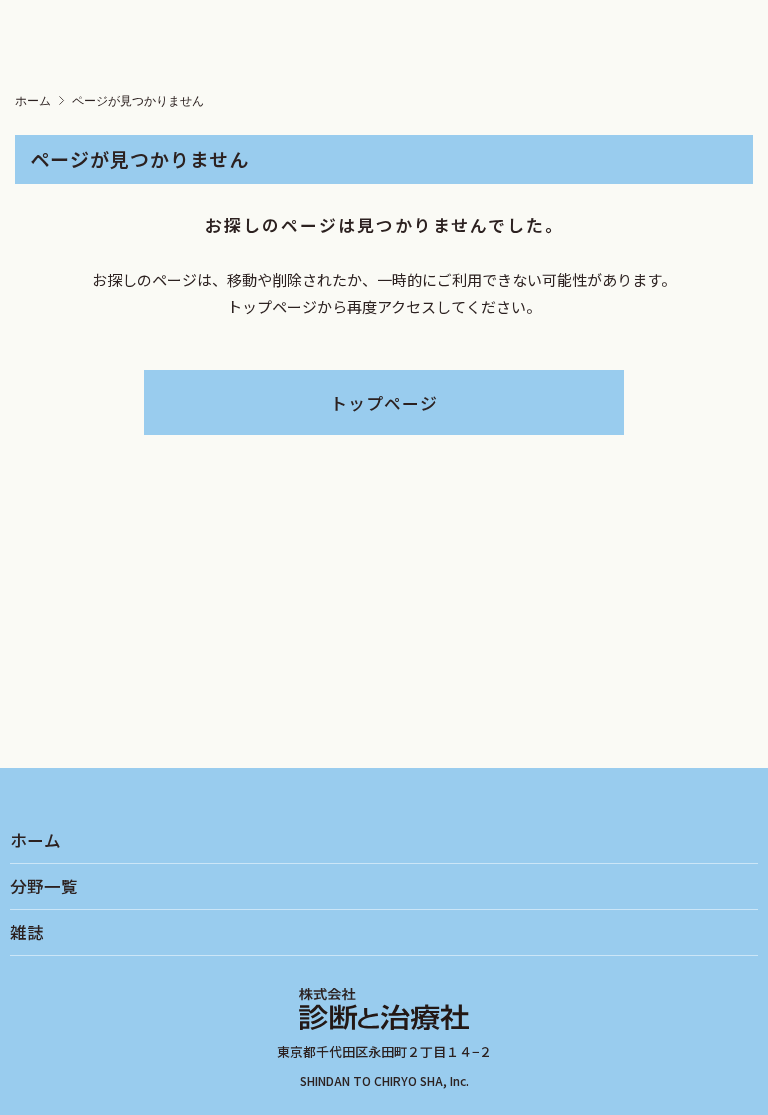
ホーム (33, 101)
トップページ (384, 402)
